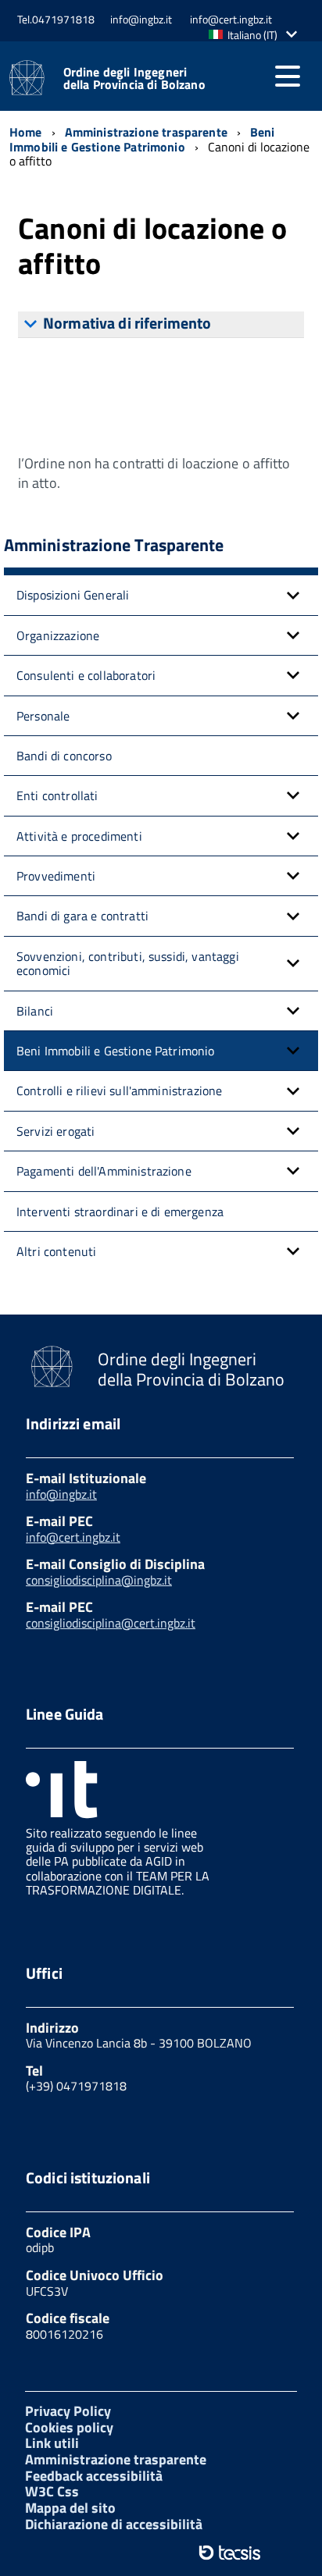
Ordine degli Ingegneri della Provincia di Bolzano (134, 78)
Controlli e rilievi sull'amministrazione (119, 1091)
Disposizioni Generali (73, 595)
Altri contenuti (56, 1251)
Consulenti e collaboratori (86, 675)
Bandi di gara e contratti (82, 916)
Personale (43, 716)
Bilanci (35, 1011)
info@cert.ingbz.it (73, 1537)
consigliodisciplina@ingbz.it (99, 1580)
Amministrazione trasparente (116, 2459)
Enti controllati (57, 795)
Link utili (52, 2443)
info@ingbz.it (61, 1494)
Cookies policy (69, 2427)
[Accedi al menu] (288, 76)
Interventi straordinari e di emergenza (120, 1212)
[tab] (161, 325)
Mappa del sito (70, 2508)
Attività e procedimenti (79, 836)
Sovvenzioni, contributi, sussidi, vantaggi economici (128, 963)
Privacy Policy (68, 2411)
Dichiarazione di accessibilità (114, 2524)
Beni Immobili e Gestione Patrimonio (116, 1051)
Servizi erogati (55, 1131)
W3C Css (52, 2491)
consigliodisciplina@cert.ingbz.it (111, 1623)
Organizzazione (58, 635)
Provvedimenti (56, 876)
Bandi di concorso (64, 756)
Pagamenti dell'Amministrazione (104, 1171)
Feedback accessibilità (94, 2476)
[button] (257, 35)
